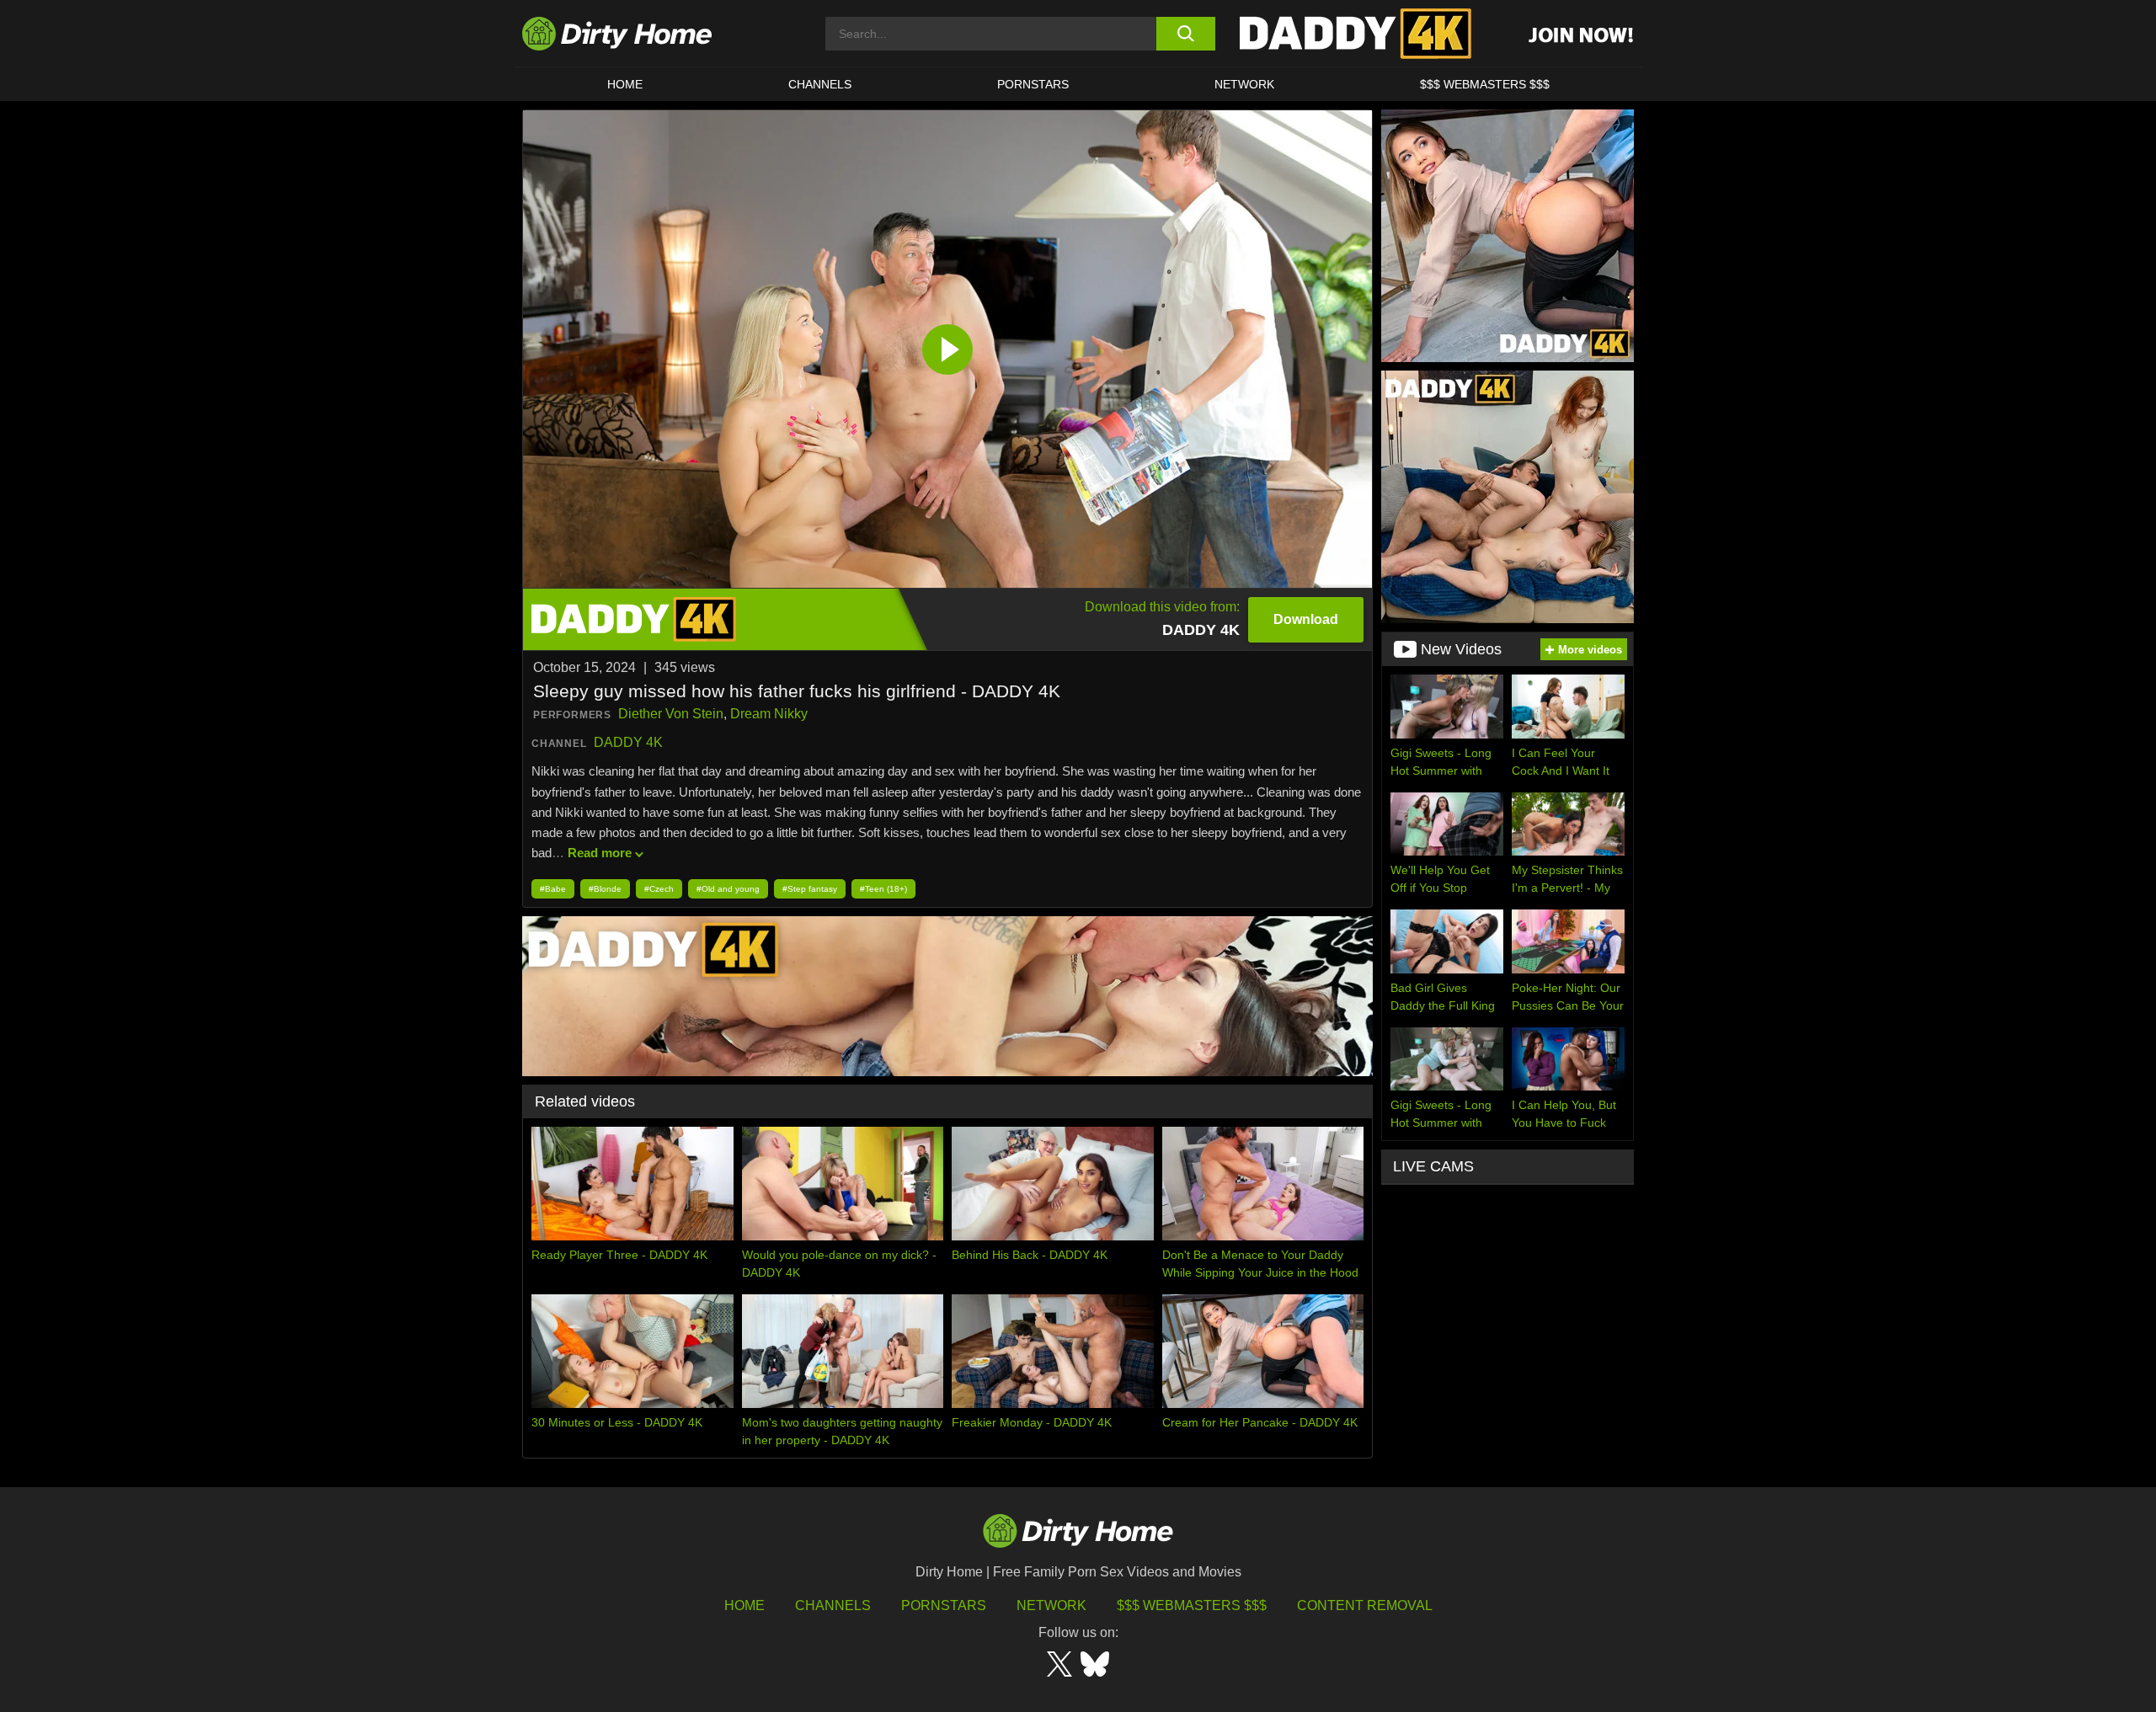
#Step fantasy (810, 889)
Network (1244, 84)
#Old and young (728, 889)
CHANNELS (820, 84)
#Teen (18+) (883, 889)
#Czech (659, 889)
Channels (833, 1605)
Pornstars (1033, 84)
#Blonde (605, 889)
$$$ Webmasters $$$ (1192, 1605)
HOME (625, 84)
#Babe (553, 889)
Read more (600, 853)
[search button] (1185, 34)
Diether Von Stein (671, 714)
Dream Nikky (769, 714)
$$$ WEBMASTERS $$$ (1485, 84)
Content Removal (1365, 1605)
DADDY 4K (628, 742)
